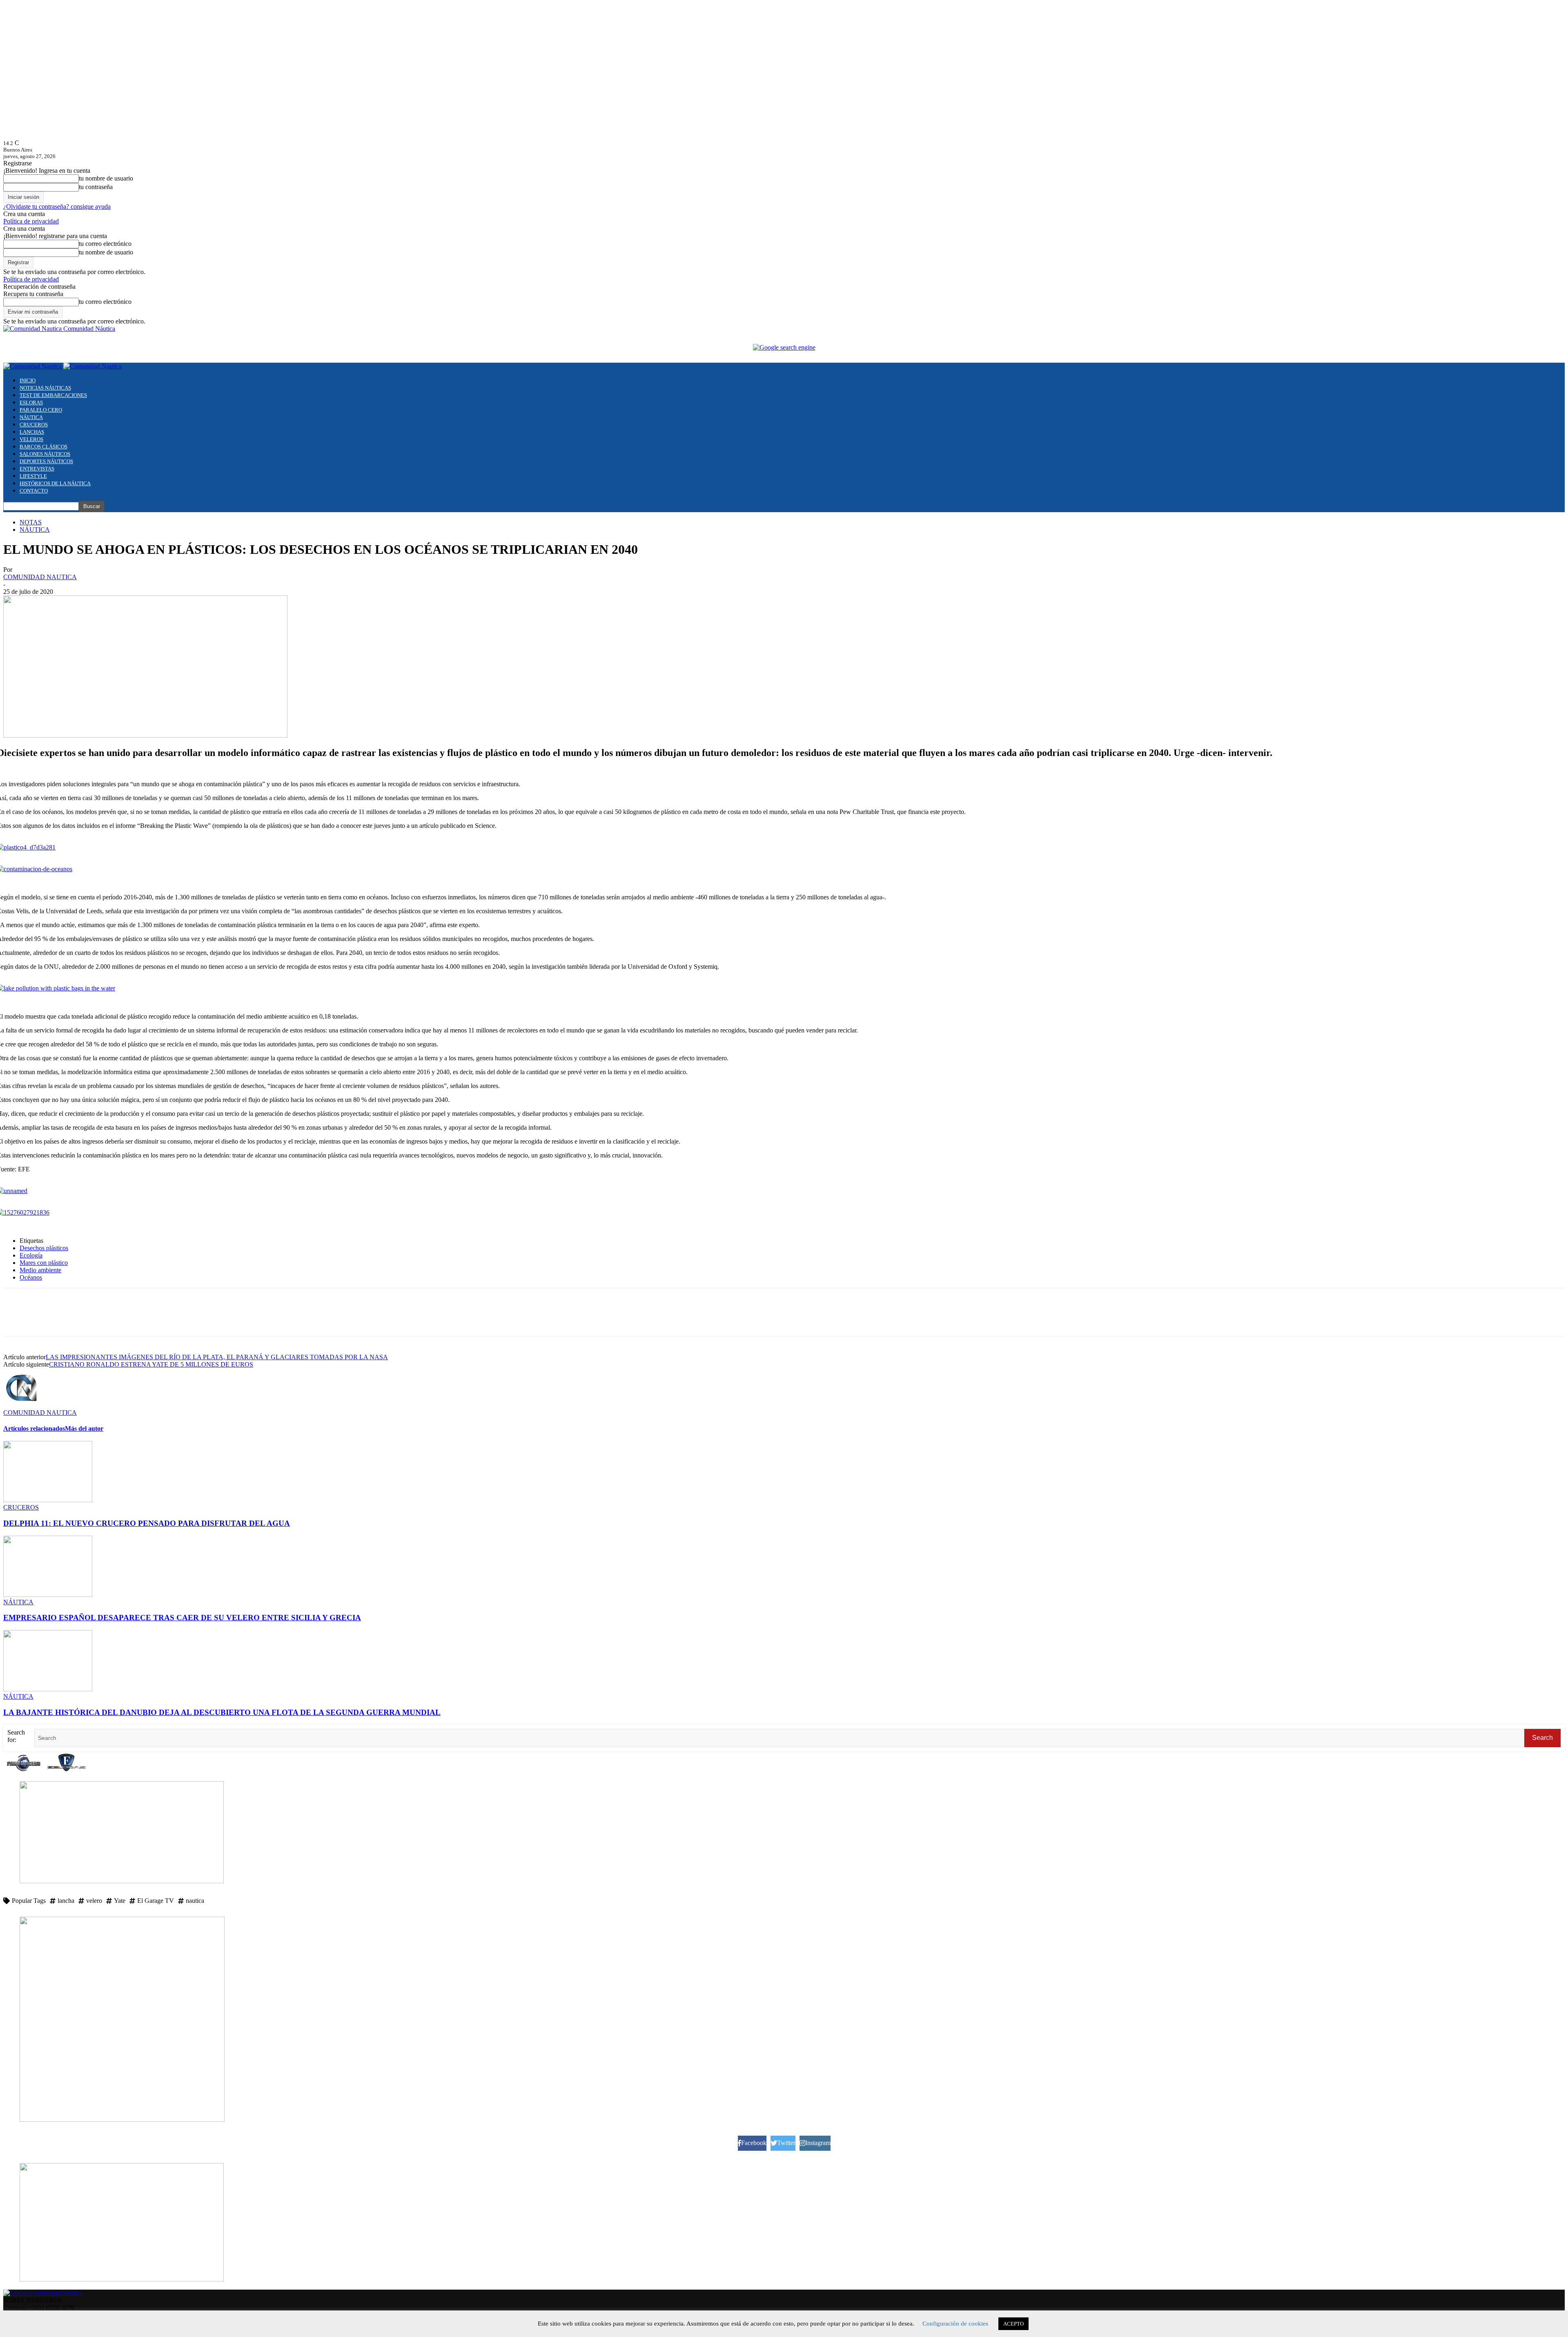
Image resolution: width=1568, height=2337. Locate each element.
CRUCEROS (34, 425)
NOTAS (31, 522)
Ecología (31, 1255)
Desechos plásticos (44, 1248)
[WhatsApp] (76, 1319)
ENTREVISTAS (37, 469)
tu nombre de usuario (106, 178)
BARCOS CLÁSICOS (43, 447)
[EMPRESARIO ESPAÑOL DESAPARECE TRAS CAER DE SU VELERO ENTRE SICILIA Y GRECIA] (48, 1595)
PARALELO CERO (41, 410)
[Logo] (33, 366)
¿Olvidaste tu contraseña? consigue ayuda (57, 206)
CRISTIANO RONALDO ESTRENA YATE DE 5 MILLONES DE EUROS (151, 1364)
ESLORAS (31, 403)
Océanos (31, 1277)
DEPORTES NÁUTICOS (46, 461)
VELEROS (31, 439)
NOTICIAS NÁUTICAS (45, 388)
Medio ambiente (40, 1270)
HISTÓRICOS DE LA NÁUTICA (55, 483)
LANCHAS (32, 432)
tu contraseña (96, 187)
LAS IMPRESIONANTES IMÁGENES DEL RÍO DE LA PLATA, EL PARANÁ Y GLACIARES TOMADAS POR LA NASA (217, 1357)
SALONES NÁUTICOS (45, 454)
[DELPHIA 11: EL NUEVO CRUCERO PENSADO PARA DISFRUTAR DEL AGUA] (48, 1500)
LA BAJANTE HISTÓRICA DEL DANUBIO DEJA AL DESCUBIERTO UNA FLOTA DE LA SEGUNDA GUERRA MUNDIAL (222, 1712)
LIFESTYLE (33, 476)
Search (1542, 1738)
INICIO (28, 380)
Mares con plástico (44, 1263)
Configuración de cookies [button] (955, 2324)
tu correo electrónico (105, 244)
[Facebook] (17, 1319)
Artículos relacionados (34, 1428)
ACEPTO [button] (1013, 2324)
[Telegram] (105, 1319)
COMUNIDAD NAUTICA (40, 577)
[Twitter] (46, 1319)
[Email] (134, 1319)
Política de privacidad (31, 221)
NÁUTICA (31, 417)
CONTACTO (34, 491)
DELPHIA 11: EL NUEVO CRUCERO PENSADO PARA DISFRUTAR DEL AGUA (147, 1523)
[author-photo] (23, 1405)
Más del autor (84, 1428)
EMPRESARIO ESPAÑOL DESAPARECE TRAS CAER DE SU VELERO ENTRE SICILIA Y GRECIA (182, 1618)
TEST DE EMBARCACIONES (53, 395)
